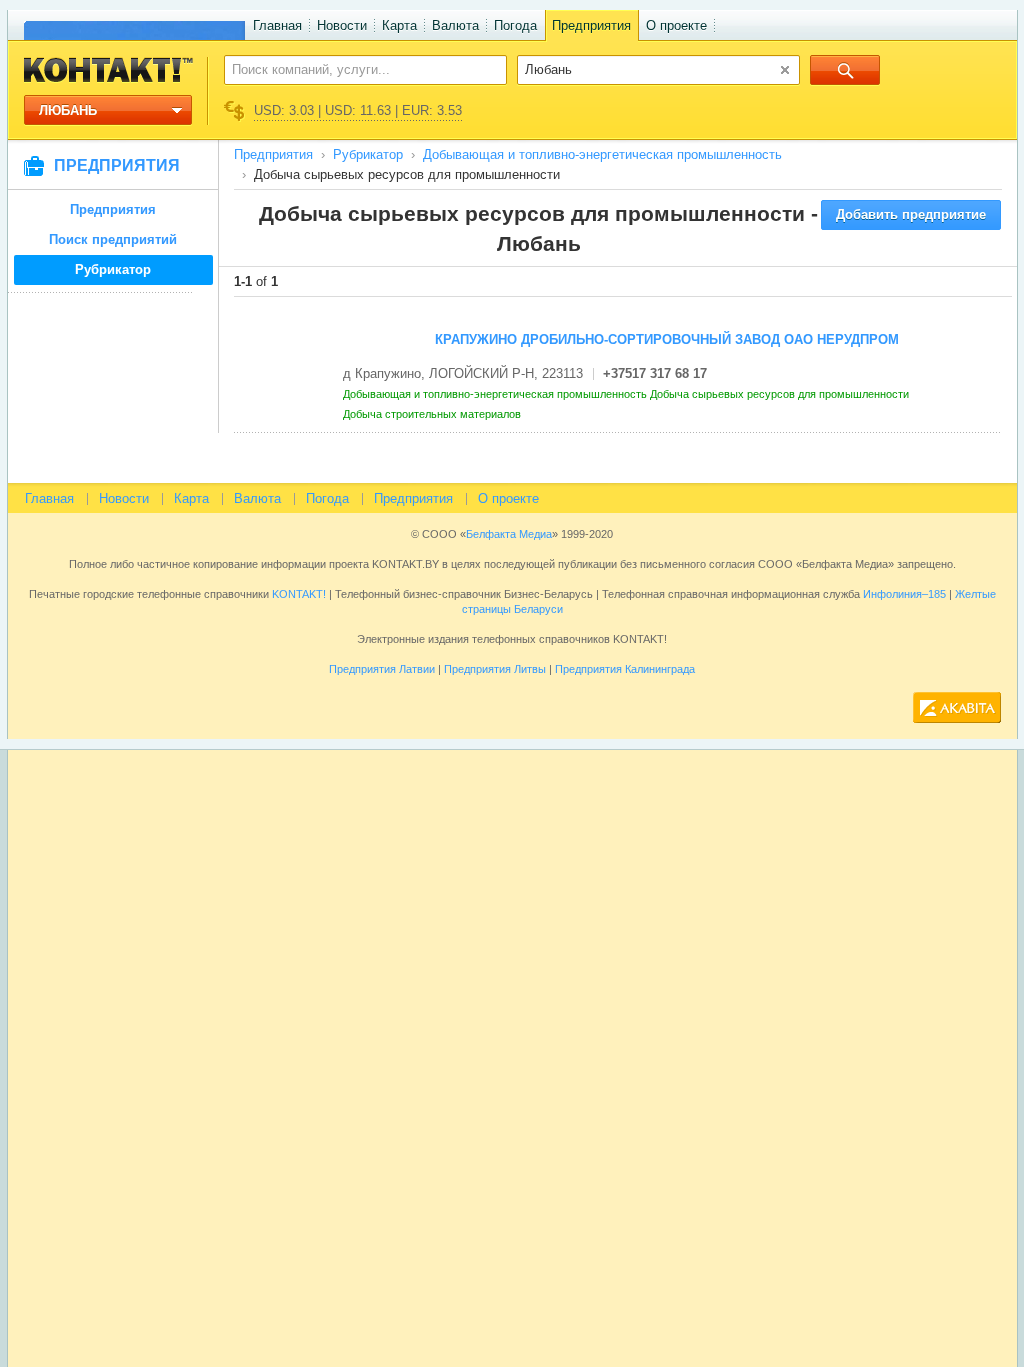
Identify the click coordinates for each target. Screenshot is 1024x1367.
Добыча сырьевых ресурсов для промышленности (781, 394)
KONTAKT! (297, 594)
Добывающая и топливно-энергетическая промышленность (602, 154)
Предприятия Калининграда (625, 669)
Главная (277, 25)
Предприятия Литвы (495, 669)
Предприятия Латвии (382, 669)
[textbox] (354, 69)
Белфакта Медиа (509, 534)
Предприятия (591, 25)
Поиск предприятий (113, 239)
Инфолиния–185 (904, 594)
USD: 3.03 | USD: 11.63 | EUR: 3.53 (358, 110)
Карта (399, 25)
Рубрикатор (113, 269)
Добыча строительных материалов (433, 414)
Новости (342, 25)
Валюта (455, 25)
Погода (515, 25)
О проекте (676, 25)
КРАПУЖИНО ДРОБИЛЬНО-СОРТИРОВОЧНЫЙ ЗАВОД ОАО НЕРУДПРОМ (667, 339)
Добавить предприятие (911, 214)
